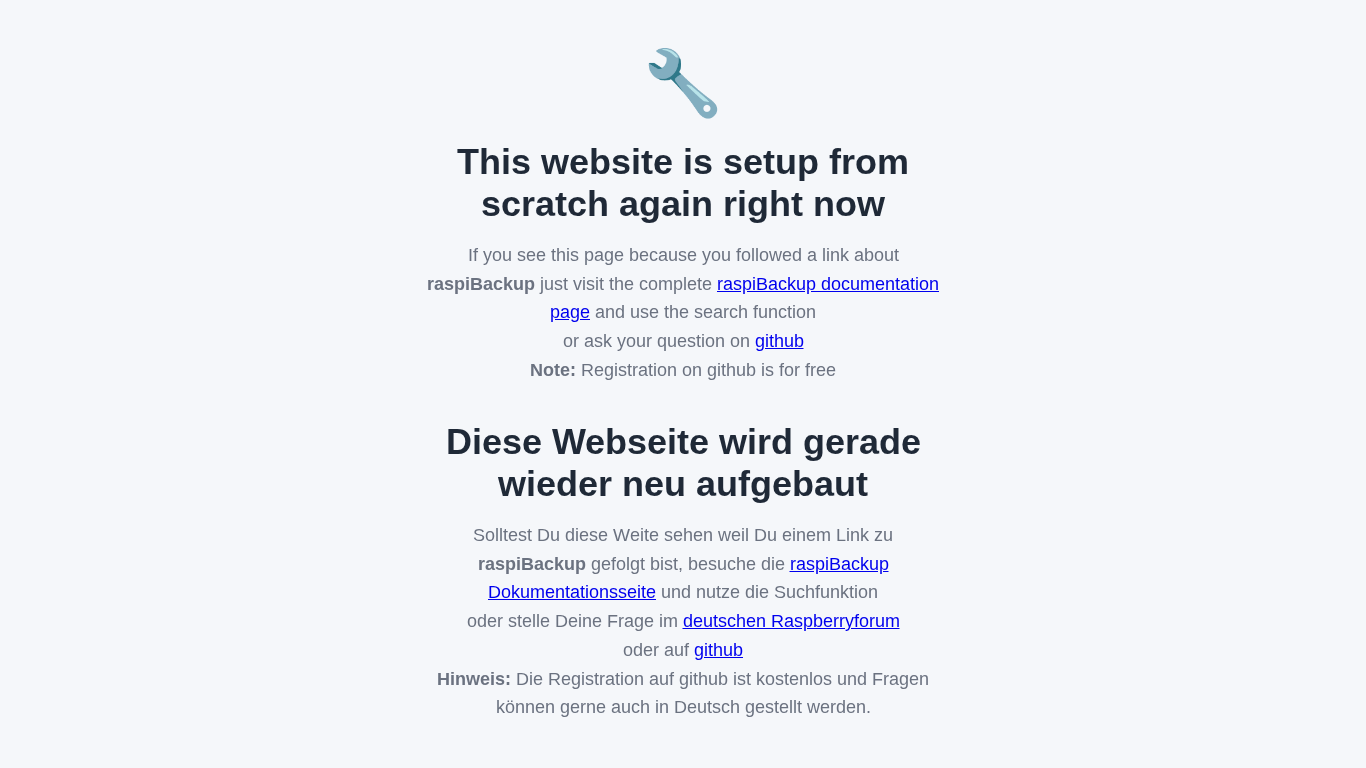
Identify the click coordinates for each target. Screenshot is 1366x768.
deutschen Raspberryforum (791, 621)
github (779, 341)
